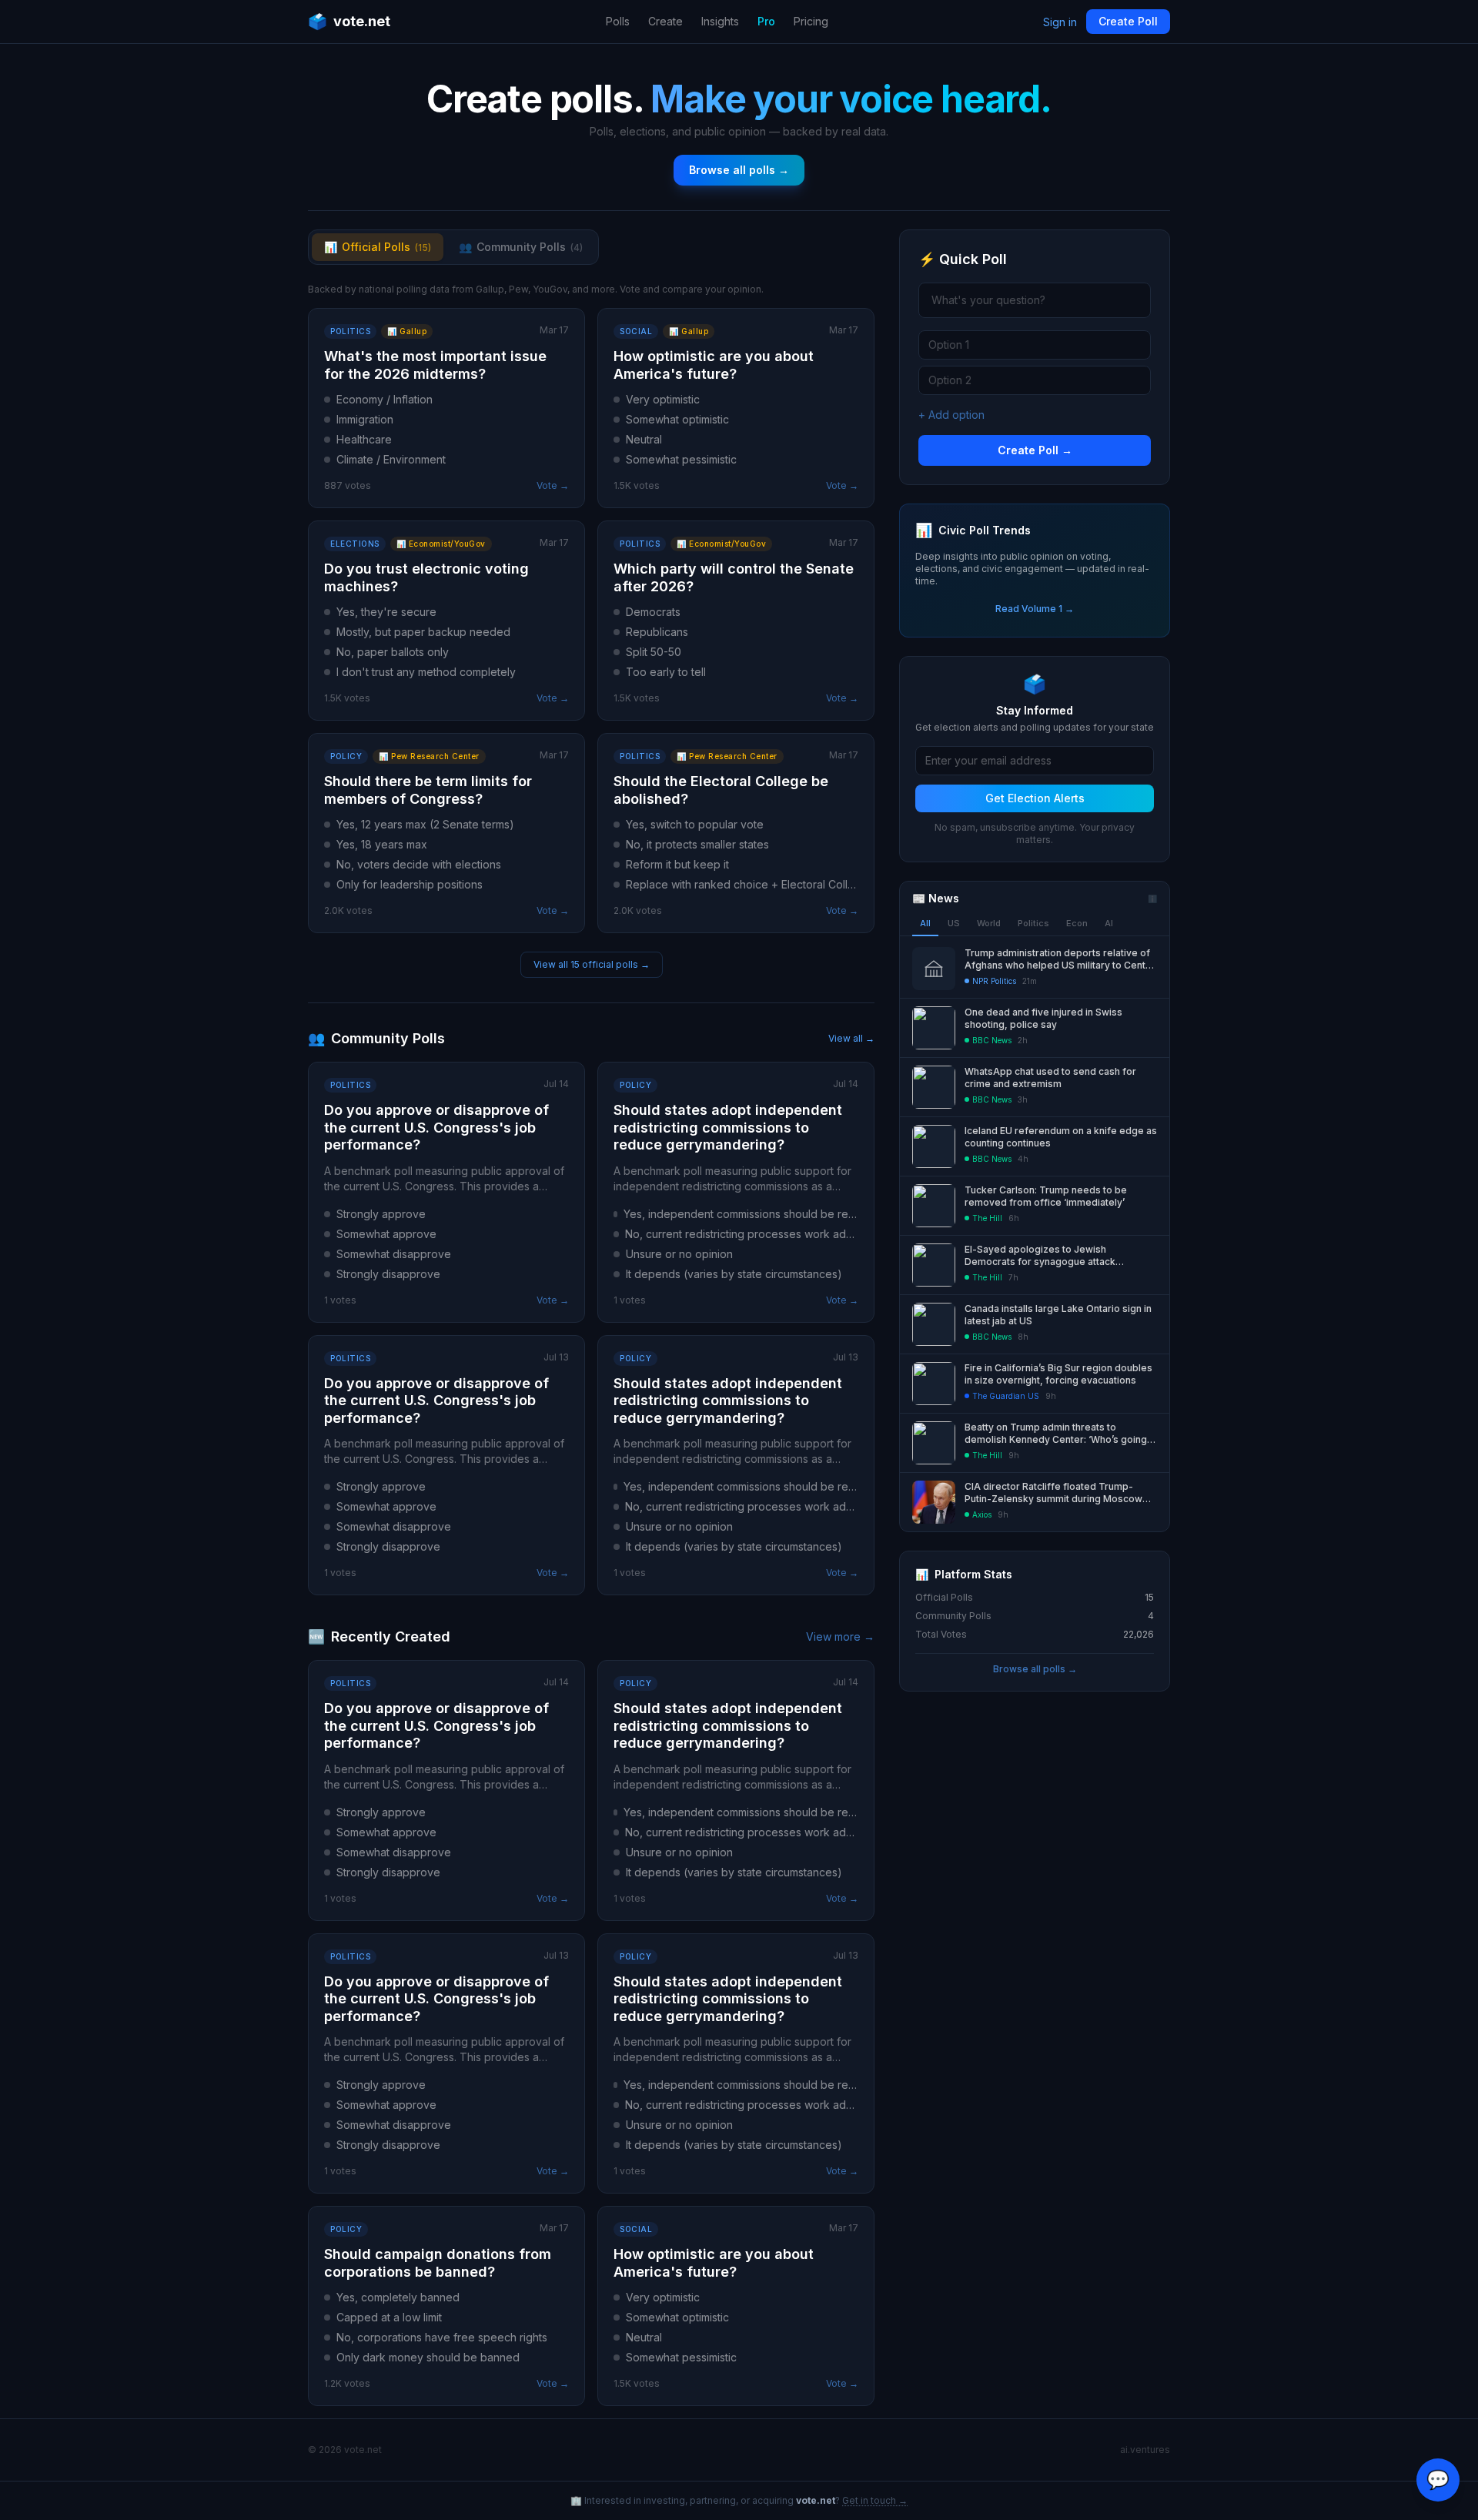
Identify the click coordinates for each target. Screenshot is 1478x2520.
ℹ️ (1152, 899)
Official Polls (378, 247)
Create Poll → (1035, 450)
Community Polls (521, 247)
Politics (1033, 923)
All (925, 923)
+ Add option (951, 415)
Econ (1077, 923)
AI (1109, 923)
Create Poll (1128, 21)
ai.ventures (1145, 2450)
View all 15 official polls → (592, 964)
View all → (851, 1038)
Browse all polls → (739, 170)
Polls (618, 21)
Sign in (1060, 22)
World (989, 923)
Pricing (811, 21)
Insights (720, 21)
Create (665, 21)
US (954, 923)
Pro (766, 21)
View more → (840, 1636)
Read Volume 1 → (1035, 609)
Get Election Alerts (1035, 798)
